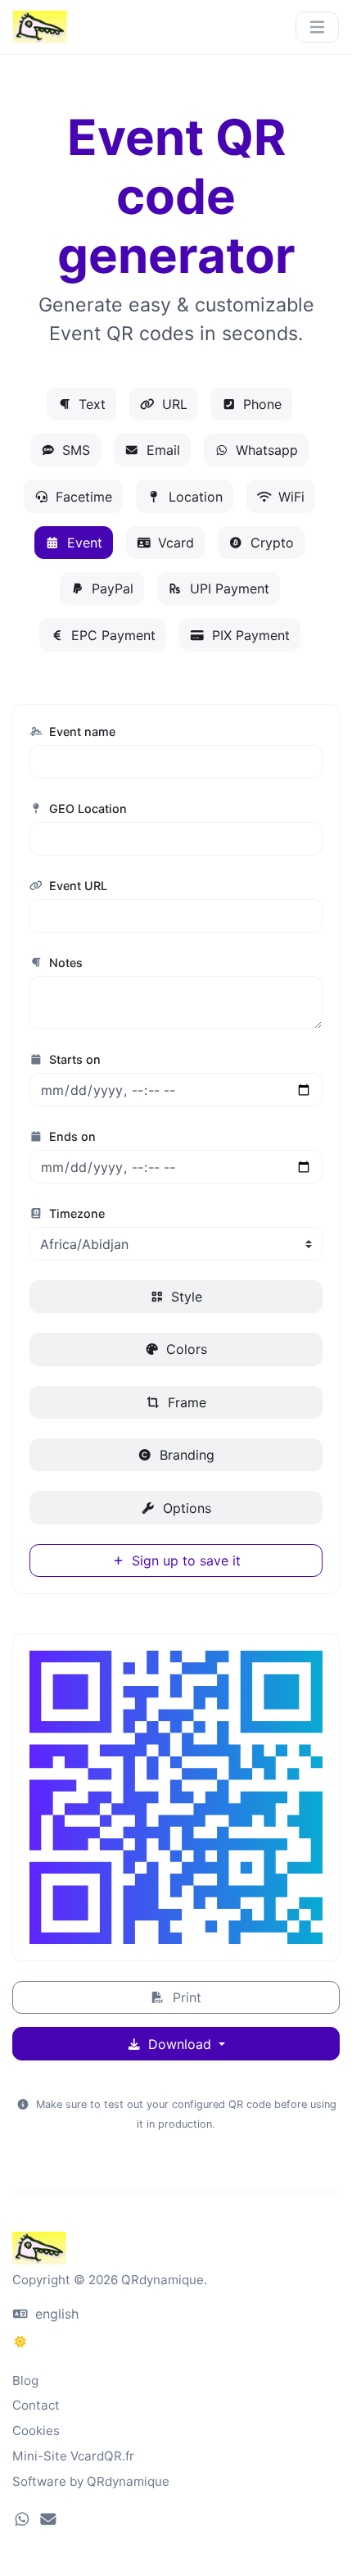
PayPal (111, 588)
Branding (185, 1455)
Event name (81, 731)
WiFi (289, 497)
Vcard (174, 543)
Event (83, 543)
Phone (260, 404)
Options (185, 1508)
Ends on (71, 1136)
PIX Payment (249, 635)
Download (180, 2044)
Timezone (75, 1213)
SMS (74, 450)
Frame (185, 1402)
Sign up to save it (184, 1561)
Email (161, 450)
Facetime (82, 497)
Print (185, 1997)
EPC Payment (111, 635)
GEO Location (86, 809)
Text (90, 404)
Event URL (77, 886)
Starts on (73, 1059)
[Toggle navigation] (317, 27)
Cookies (36, 2431)
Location (194, 497)
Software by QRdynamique (91, 2481)
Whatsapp (265, 450)
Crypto (270, 543)
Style (185, 1297)
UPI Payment (228, 588)
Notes (64, 963)
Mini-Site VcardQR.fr (73, 2456)
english (55, 2314)
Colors (185, 1349)
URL (173, 404)
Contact (36, 2405)
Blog (25, 2381)
